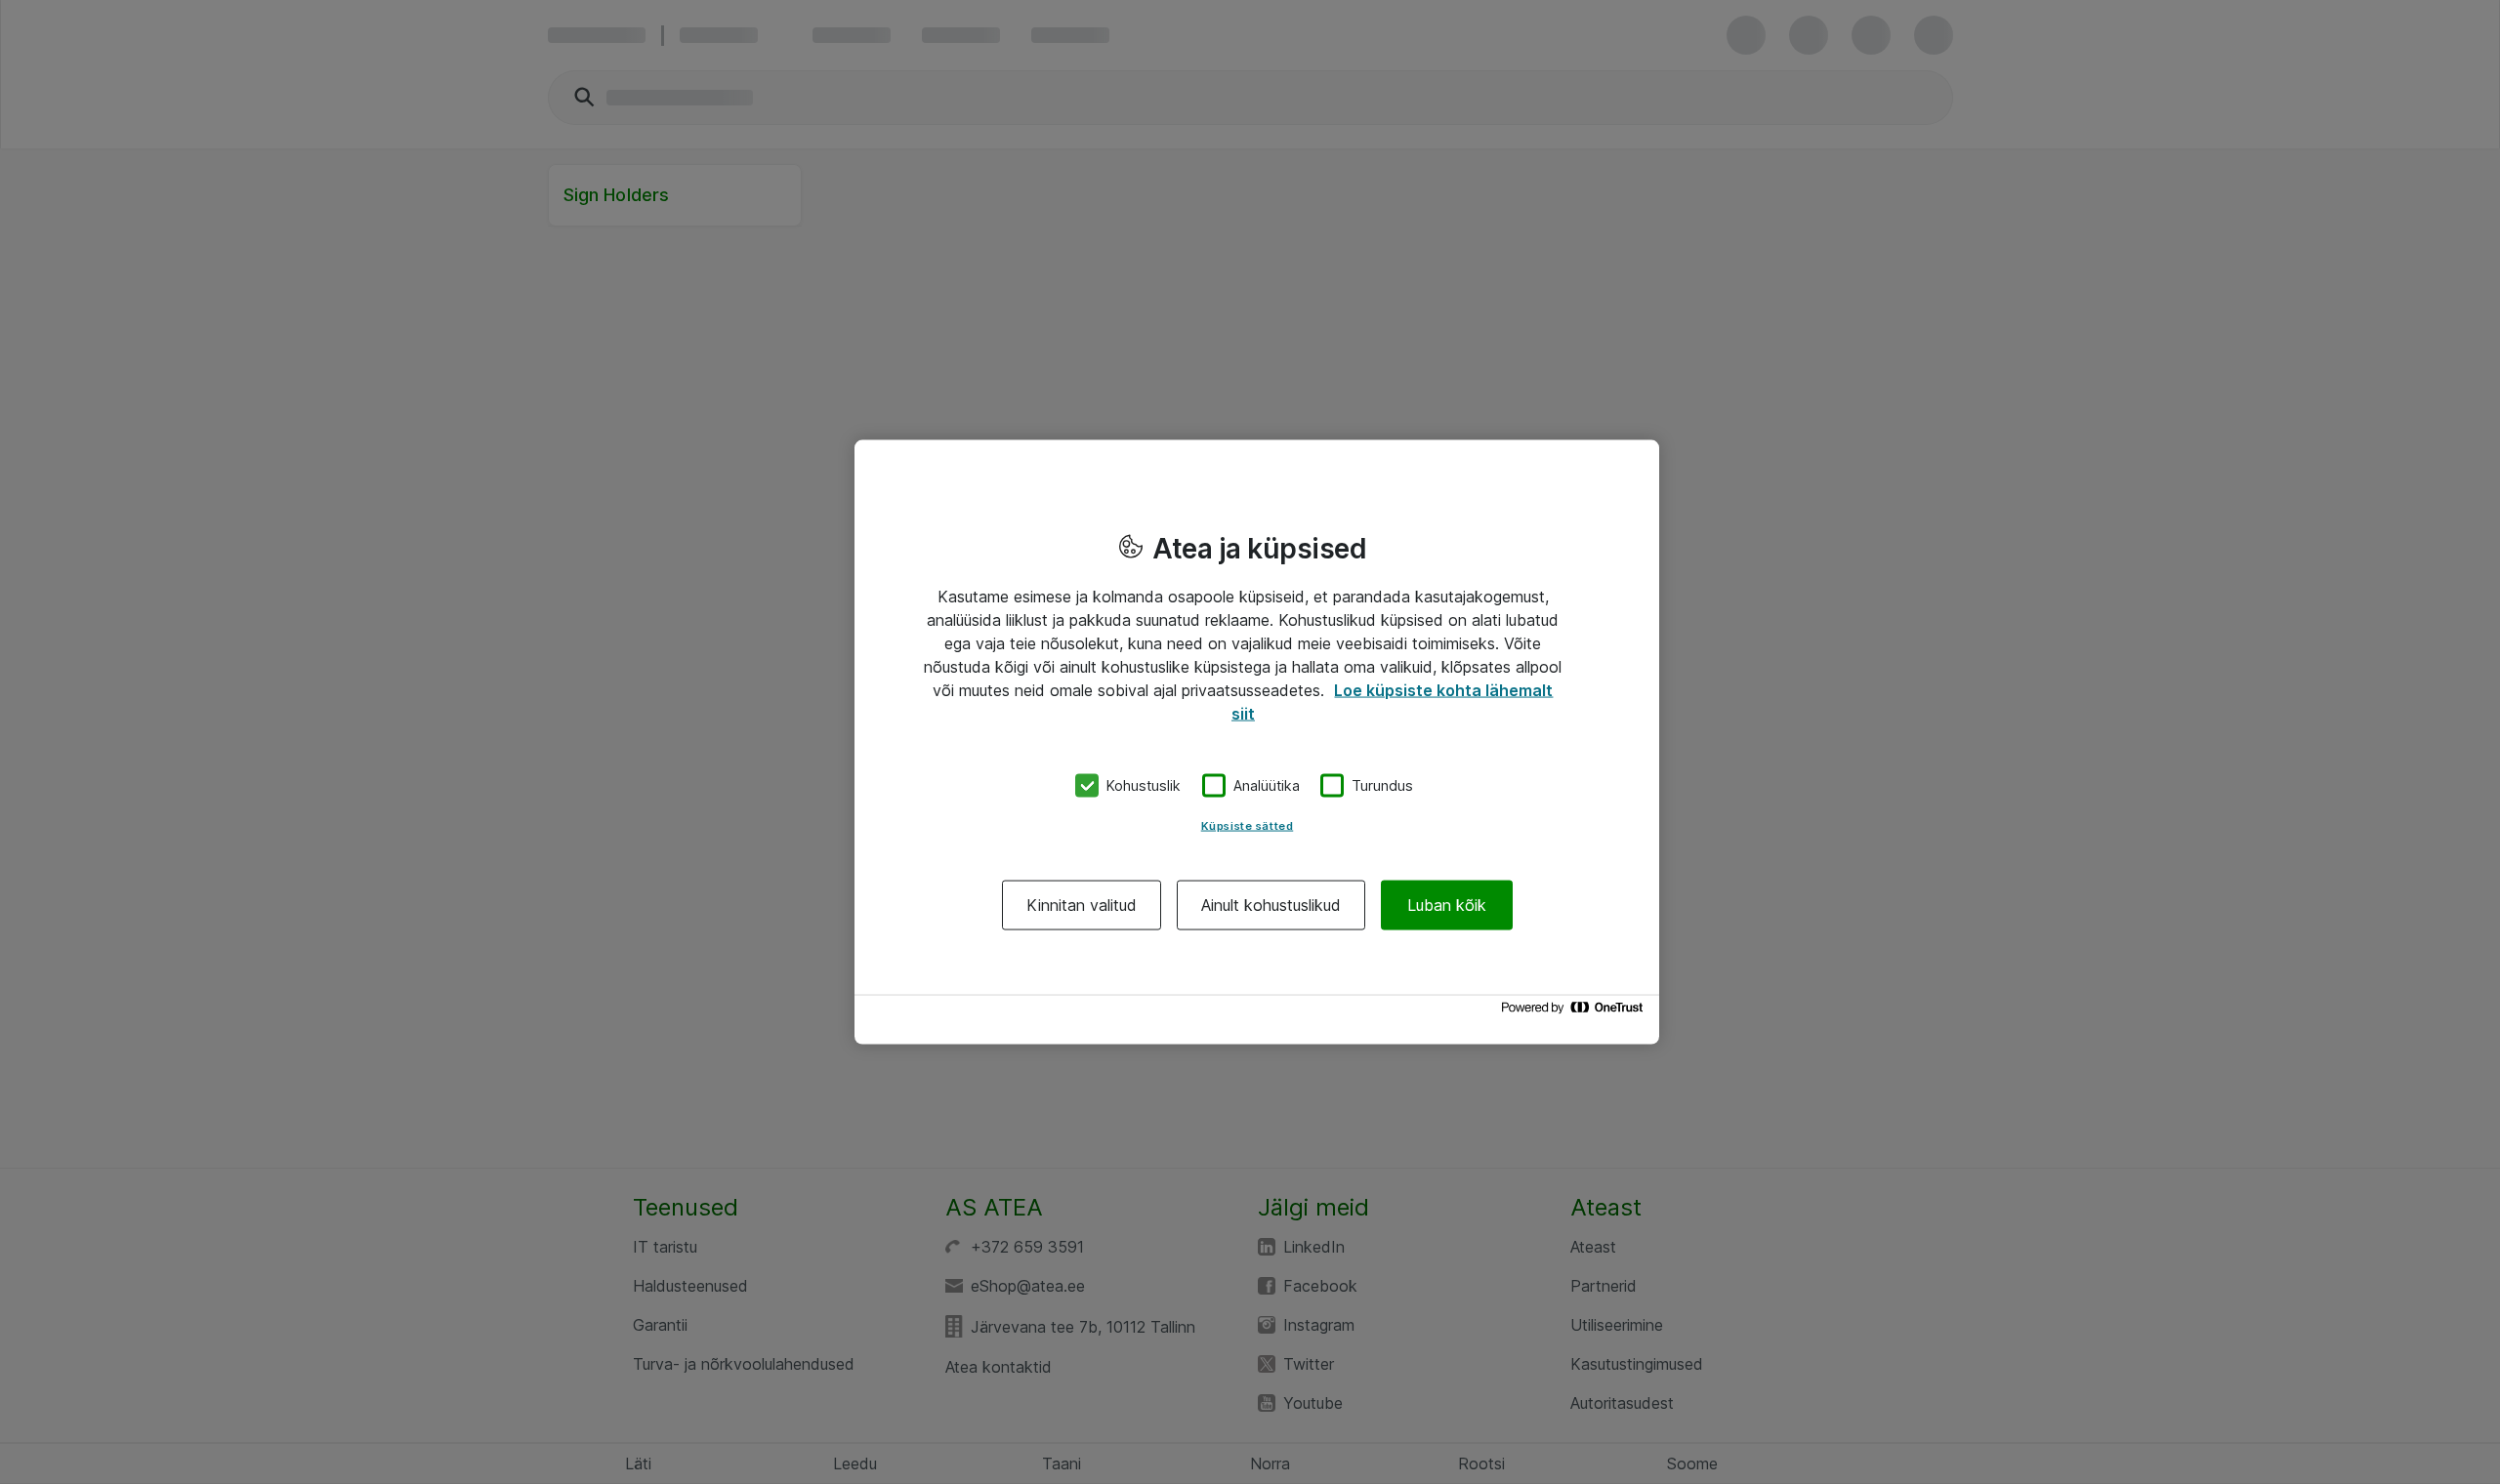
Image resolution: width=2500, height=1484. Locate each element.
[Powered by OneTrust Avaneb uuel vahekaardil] (1575, 1012)
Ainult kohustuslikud (1271, 904)
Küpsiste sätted (1248, 825)
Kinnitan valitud (1082, 904)
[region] (1257, 742)
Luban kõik (1447, 904)
